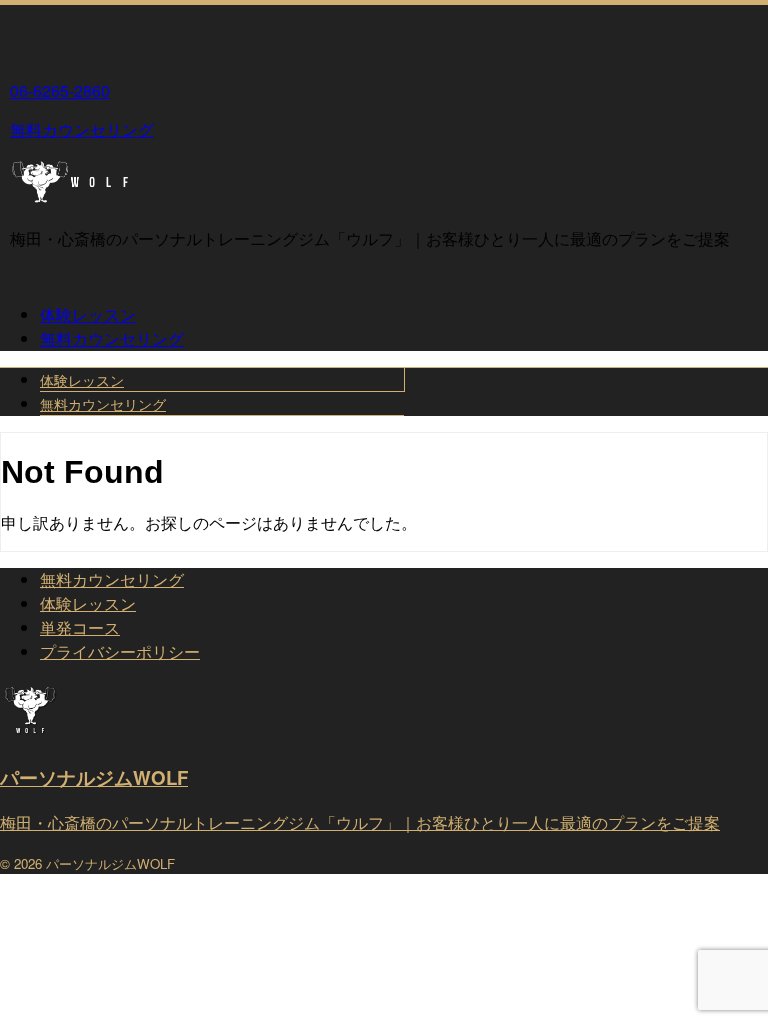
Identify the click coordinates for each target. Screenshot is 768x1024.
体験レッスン (88, 314)
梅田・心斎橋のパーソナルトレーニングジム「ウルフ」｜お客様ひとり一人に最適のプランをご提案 (360, 822)
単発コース (80, 627)
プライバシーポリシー (120, 651)
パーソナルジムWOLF (94, 777)
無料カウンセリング (112, 338)
